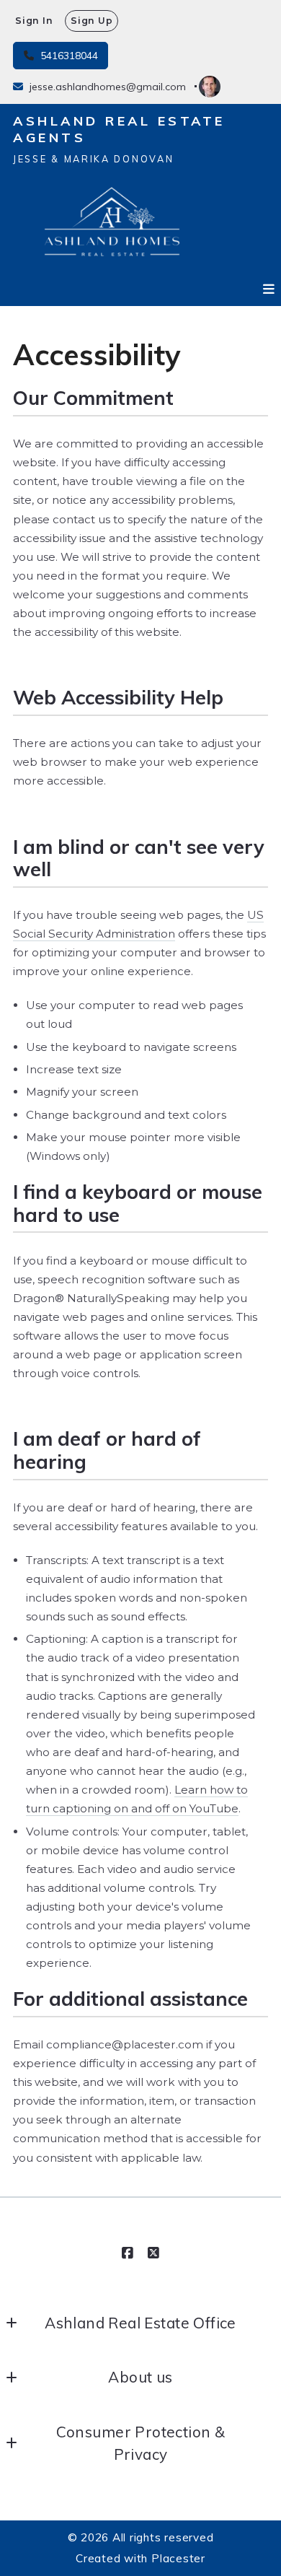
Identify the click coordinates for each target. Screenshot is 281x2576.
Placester (178, 2558)
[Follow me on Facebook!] (128, 2253)
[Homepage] (112, 224)
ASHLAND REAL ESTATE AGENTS (122, 130)
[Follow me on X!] (153, 2253)
